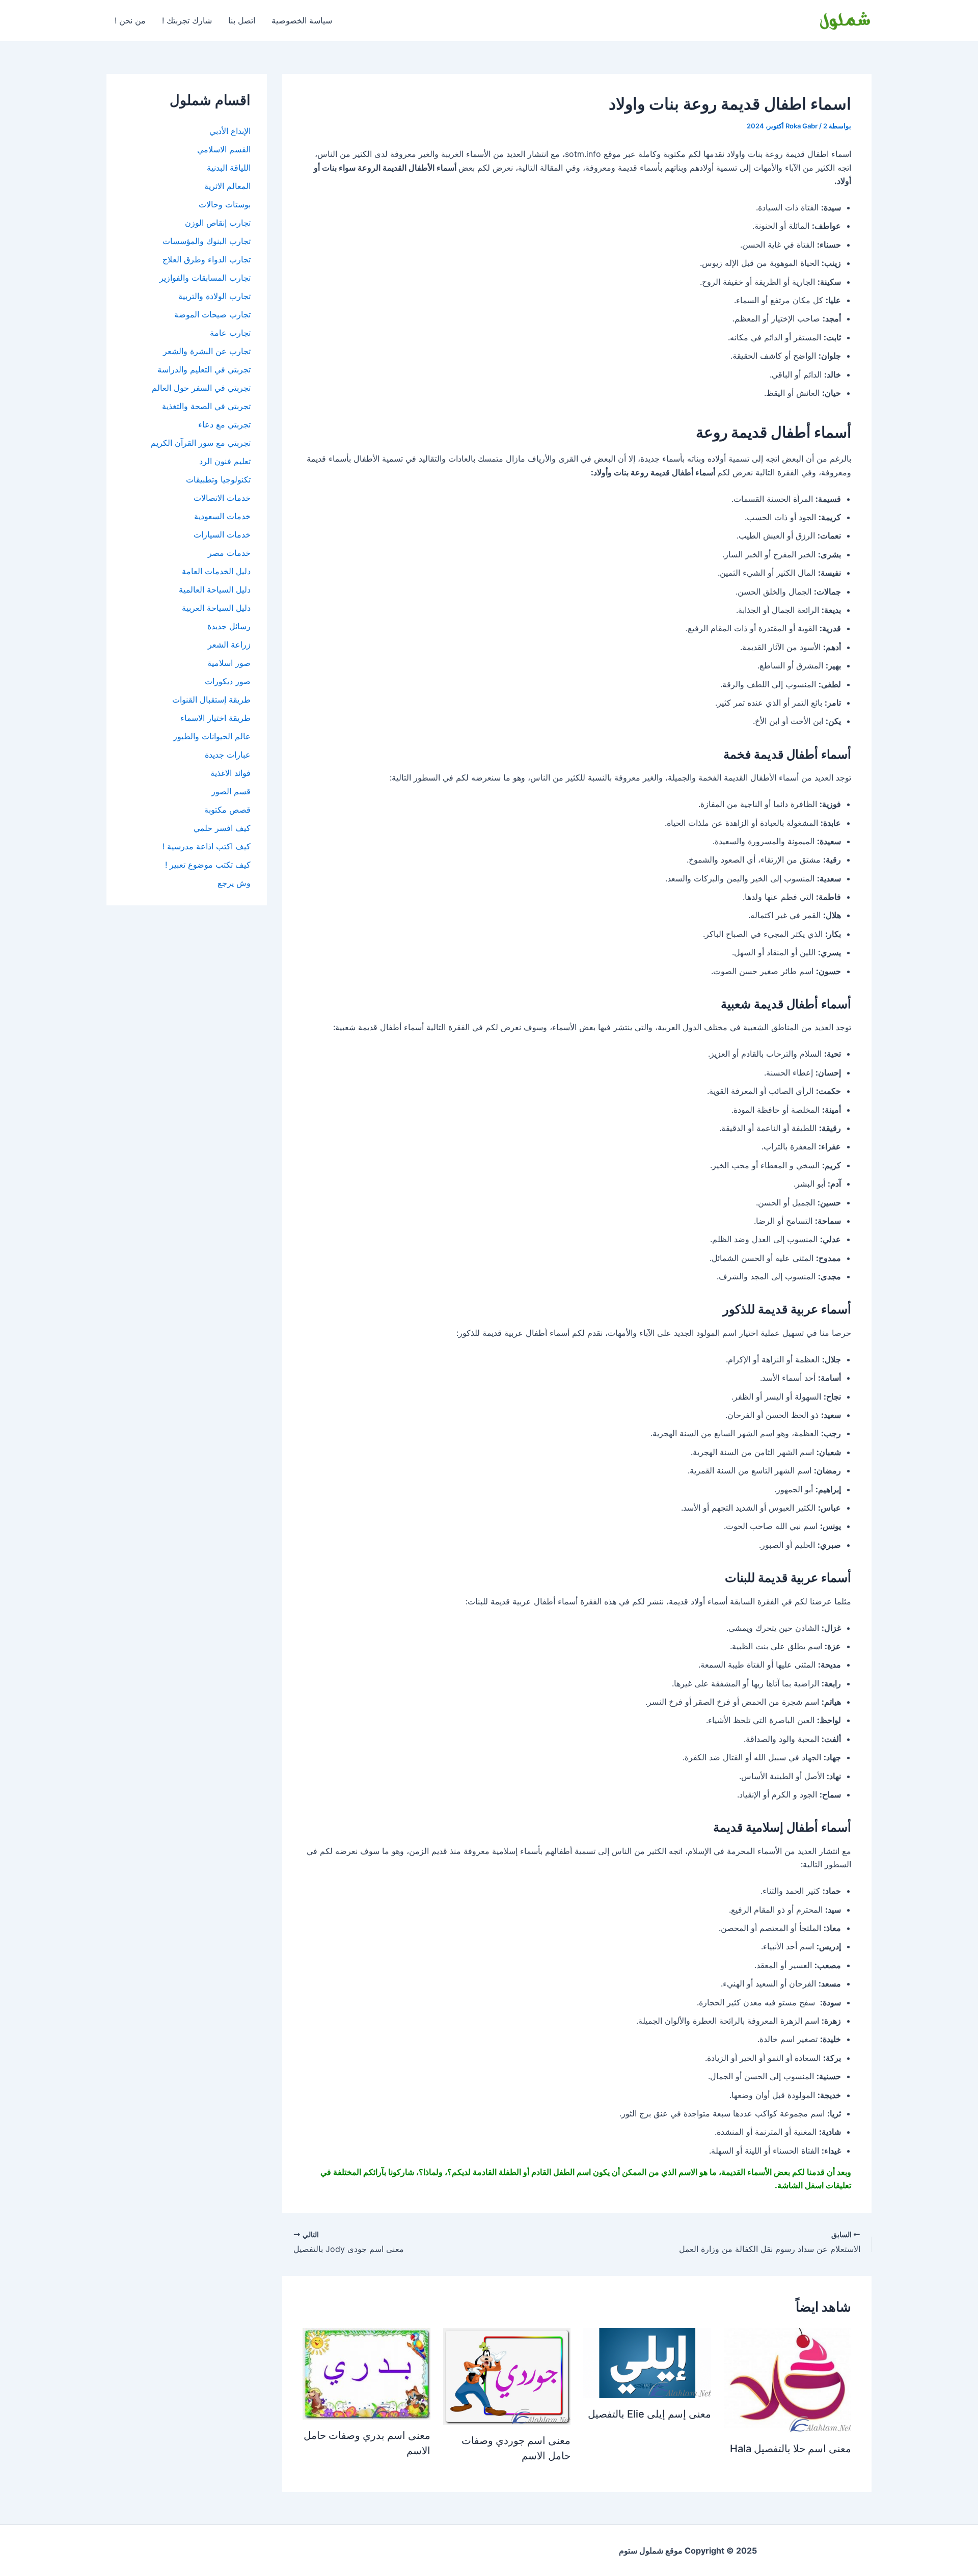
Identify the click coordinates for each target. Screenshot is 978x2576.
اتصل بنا (242, 20)
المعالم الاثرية (227, 186)
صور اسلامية (229, 663)
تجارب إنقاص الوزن (218, 223)
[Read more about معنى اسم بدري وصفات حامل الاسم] (366, 2373)
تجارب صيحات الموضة (212, 314)
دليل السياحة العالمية (215, 589)
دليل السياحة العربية (216, 608)
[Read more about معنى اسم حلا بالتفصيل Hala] (787, 2379)
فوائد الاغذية (230, 773)
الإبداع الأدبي (230, 131)
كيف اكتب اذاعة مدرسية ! (207, 846)
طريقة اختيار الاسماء (215, 718)
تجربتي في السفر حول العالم (201, 388)
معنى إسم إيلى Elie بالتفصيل (649, 2414)
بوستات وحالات (225, 204)
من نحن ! (130, 20)
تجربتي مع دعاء (224, 424)
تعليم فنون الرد (225, 461)
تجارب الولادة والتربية (214, 296)
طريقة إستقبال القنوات (211, 700)
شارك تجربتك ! (187, 20)
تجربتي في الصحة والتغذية (206, 406)
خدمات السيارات (222, 534)
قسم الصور (231, 791)
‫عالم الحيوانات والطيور (212, 736)
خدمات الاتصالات (222, 498)
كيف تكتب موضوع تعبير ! (208, 865)
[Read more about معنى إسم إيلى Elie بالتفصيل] (647, 2362)
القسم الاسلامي (224, 149)
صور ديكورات (228, 681)
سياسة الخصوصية (302, 20)
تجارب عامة (230, 333)
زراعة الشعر (229, 645)
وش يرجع (234, 883)
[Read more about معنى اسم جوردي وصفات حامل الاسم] (507, 2375)
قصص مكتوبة (227, 810)
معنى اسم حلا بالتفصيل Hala (791, 2449)
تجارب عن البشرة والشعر (207, 351)
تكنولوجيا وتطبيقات (218, 479)
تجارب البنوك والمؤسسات (207, 241)
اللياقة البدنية (229, 168)
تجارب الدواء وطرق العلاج (207, 259)
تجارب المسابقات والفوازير (205, 278)
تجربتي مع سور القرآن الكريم (201, 443)
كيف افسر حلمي (222, 828)
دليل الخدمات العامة (216, 571)
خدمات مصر (229, 553)
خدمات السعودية (222, 516)
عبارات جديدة (228, 755)
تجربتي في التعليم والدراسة (204, 369)
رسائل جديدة (229, 626)
